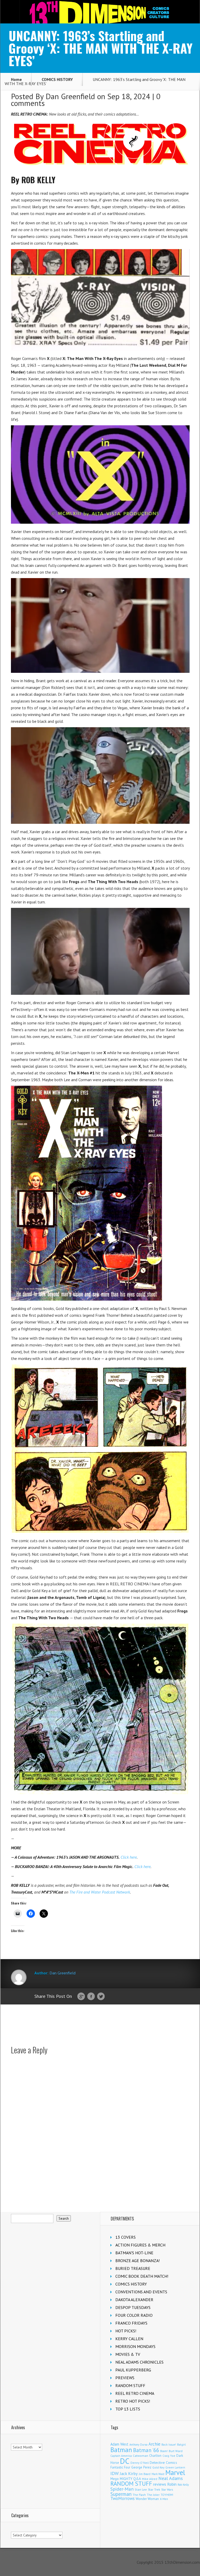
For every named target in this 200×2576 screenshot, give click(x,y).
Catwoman (140, 2456)
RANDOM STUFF (130, 2385)
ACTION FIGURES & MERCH (140, 2245)
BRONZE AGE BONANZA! (137, 2261)
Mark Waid (158, 2474)
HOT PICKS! (126, 2331)
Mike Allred (150, 2479)
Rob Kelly (183, 2485)
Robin (172, 2484)
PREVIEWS (125, 2378)
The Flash (139, 2495)
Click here (129, 1857)
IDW (115, 2473)
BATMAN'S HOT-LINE (134, 2253)
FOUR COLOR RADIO (134, 2315)
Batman (121, 2450)
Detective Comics (163, 2463)
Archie (154, 2444)
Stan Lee (141, 2489)
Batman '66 (146, 2450)
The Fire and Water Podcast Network (100, 1892)
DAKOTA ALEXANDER (134, 2300)
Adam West (119, 2444)
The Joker (153, 2495)
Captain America (121, 2456)
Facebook (91, 1997)
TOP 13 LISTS (128, 2409)
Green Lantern (175, 2467)
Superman (121, 2494)
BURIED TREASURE (133, 2268)
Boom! (164, 2451)
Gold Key (158, 2467)
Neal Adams (171, 2478)
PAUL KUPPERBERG (133, 2370)
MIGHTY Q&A (130, 2479)
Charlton (155, 2455)
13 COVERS (126, 2237)
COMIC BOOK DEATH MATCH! (142, 2276)
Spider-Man (122, 2489)
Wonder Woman (147, 2499)
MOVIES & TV (128, 2354)
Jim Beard (145, 2474)
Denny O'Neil (140, 2463)
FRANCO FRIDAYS (131, 2323)
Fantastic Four (120, 2467)
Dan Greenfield (70, 96)
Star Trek (154, 2489)
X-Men (164, 2499)
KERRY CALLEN (129, 2339)
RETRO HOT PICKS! (133, 2401)
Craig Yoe (169, 2456)
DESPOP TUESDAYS (133, 2307)
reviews (160, 2484)
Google (81, 1997)
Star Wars (167, 2490)
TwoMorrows (123, 2498)
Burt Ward (176, 2451)
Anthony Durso (138, 2445)
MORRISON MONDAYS (135, 2346)
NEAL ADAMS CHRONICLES (139, 2362)
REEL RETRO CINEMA (135, 2393)
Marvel (175, 2472)
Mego (115, 2479)
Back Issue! (169, 2444)
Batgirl (181, 2444)
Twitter (101, 1997)
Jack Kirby (129, 2473)
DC (125, 2461)
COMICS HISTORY (57, 79)
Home (16, 79)
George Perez (141, 2467)
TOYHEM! (167, 2495)
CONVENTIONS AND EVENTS (141, 2292)
